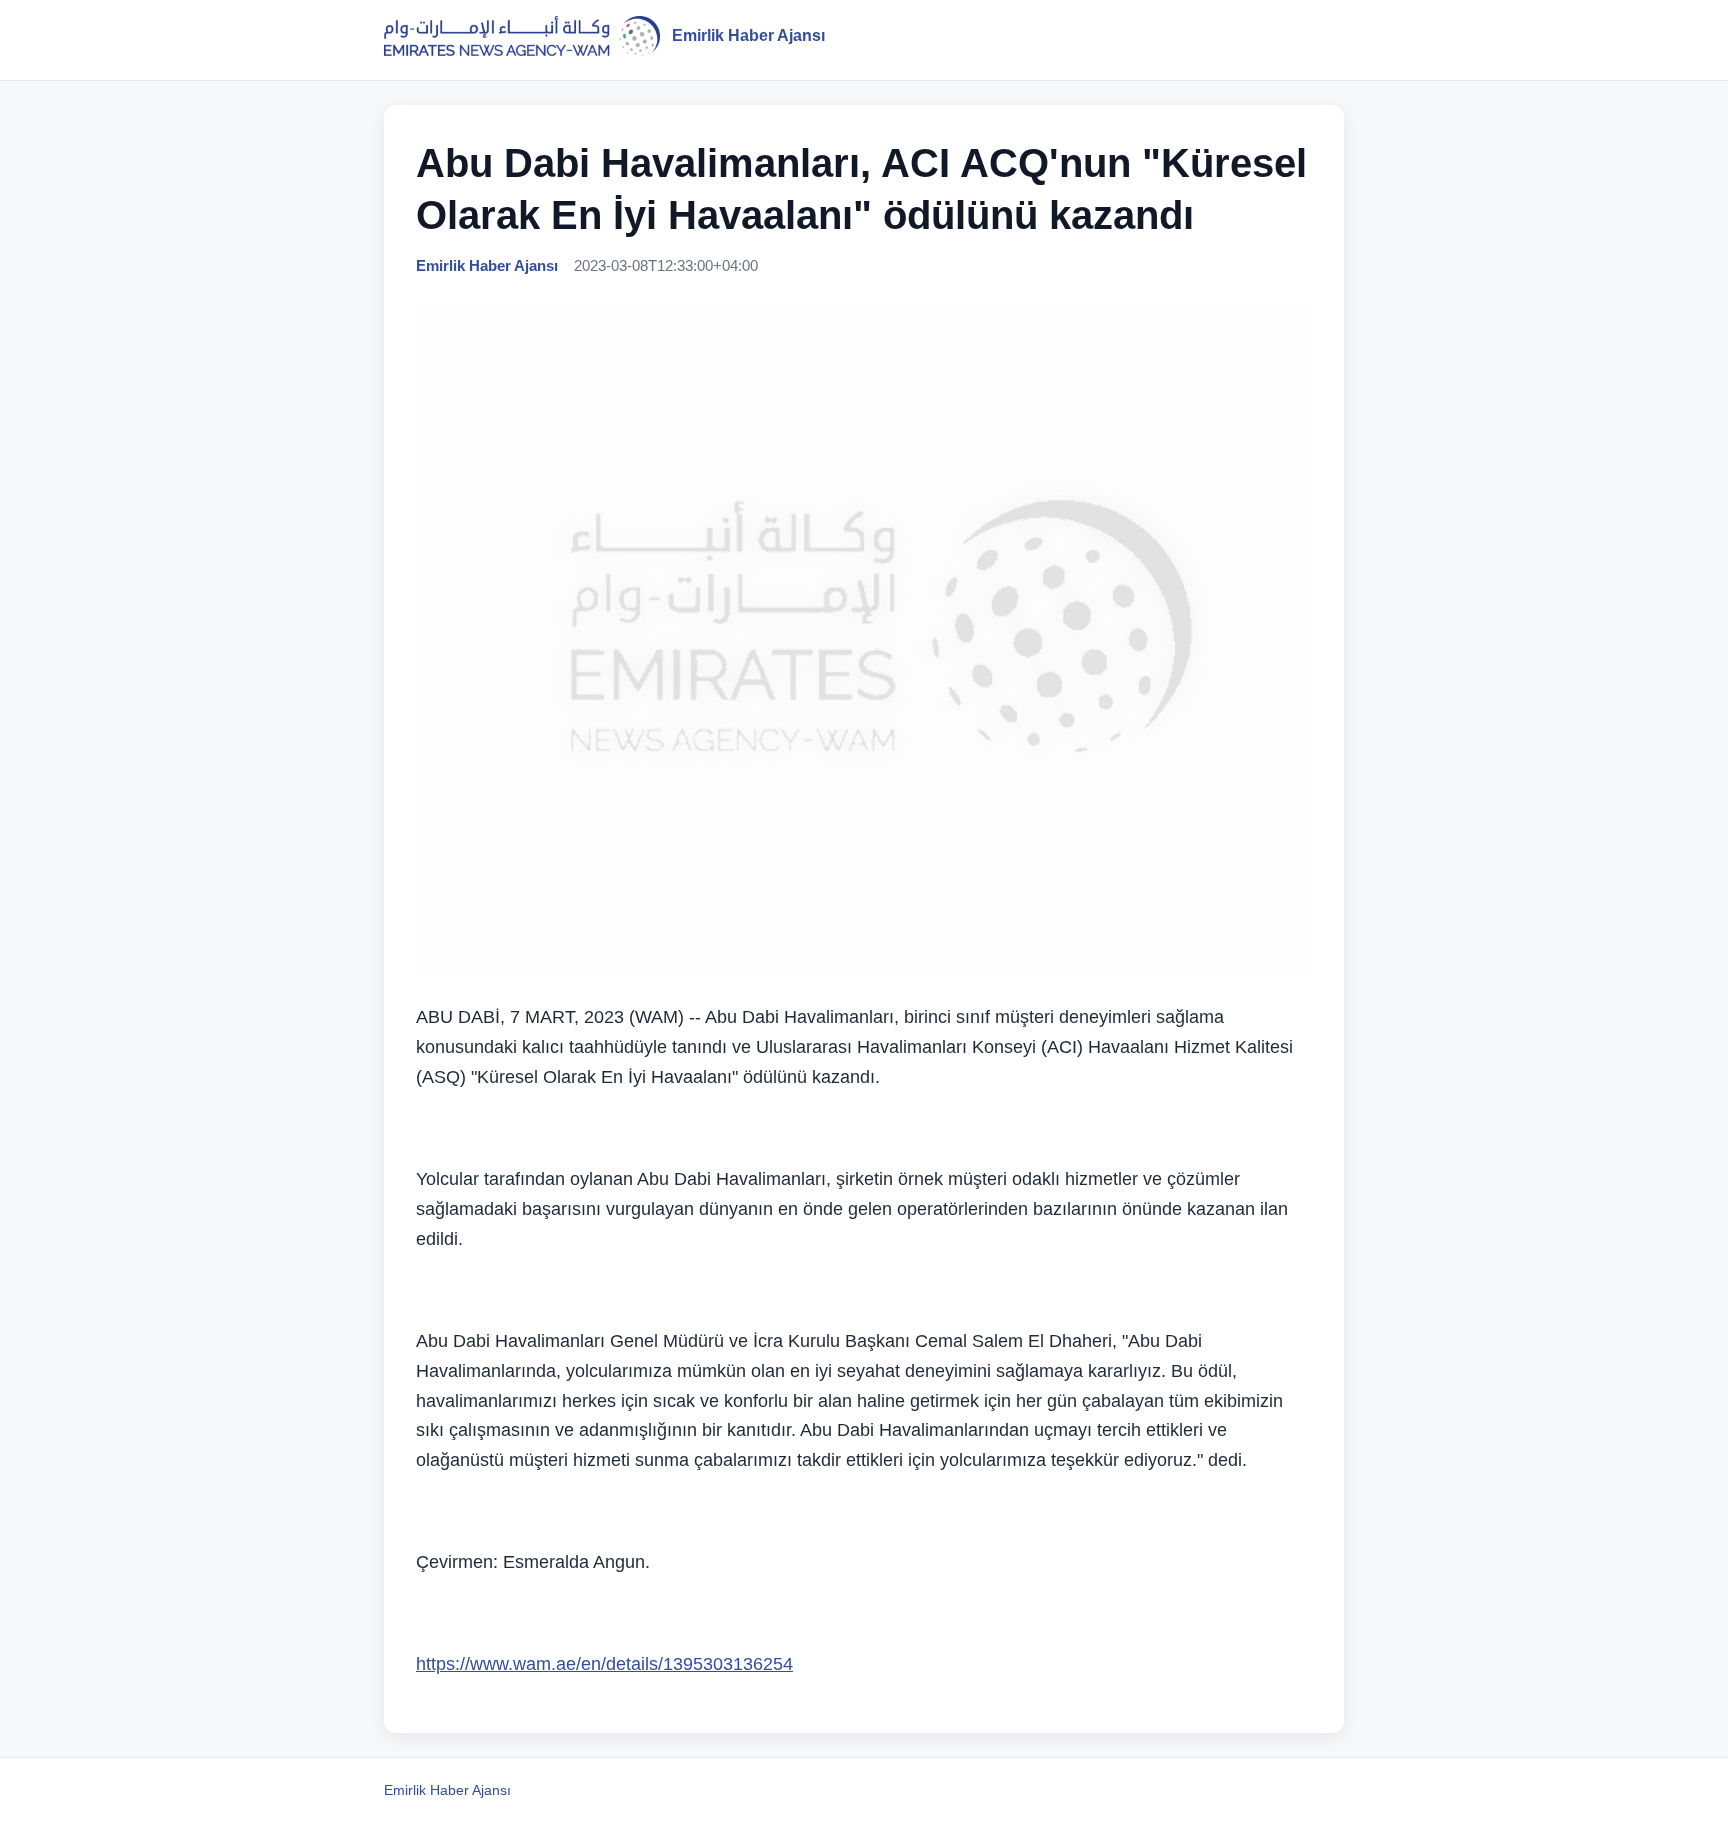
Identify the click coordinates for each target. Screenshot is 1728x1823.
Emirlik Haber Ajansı (447, 1790)
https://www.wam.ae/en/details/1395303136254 (604, 1664)
